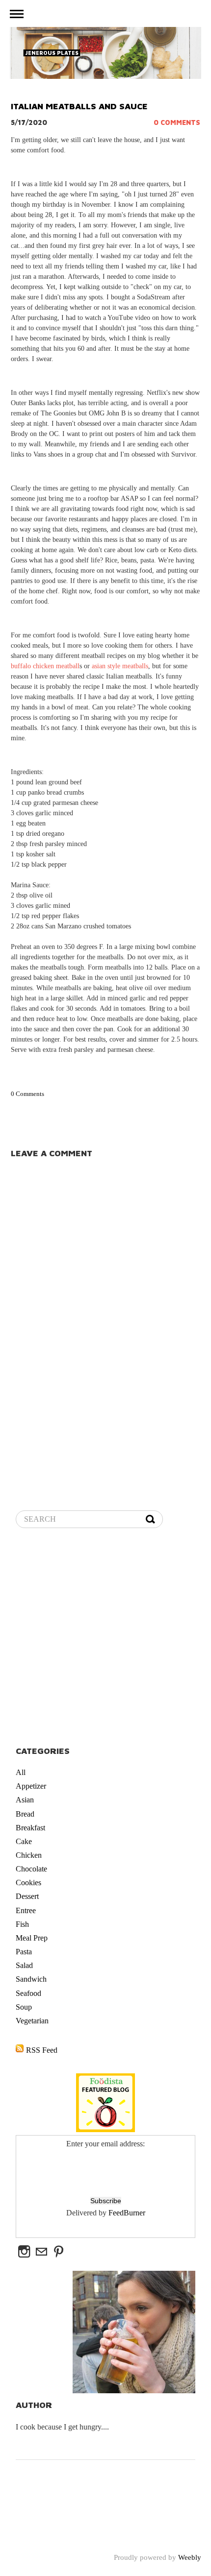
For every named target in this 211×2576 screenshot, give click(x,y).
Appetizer (31, 1786)
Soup (24, 2007)
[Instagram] (24, 2252)
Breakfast (30, 1828)
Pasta (24, 1952)
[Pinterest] (59, 2252)
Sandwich (31, 1979)
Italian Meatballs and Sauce (79, 106)
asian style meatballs (120, 666)
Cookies (28, 1883)
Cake (24, 1841)
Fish (22, 1924)
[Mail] (41, 2252)
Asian (25, 1800)
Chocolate (31, 1869)
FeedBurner (127, 2213)
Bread (25, 1814)
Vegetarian (32, 2021)
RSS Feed (42, 2050)
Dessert (27, 1896)
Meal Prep (32, 1938)
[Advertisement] (105, 1638)
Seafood (28, 1993)
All (21, 1772)
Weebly (190, 2557)
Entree (26, 1910)
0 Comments (177, 122)
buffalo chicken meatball (45, 666)
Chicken (29, 1855)
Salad (24, 1965)
